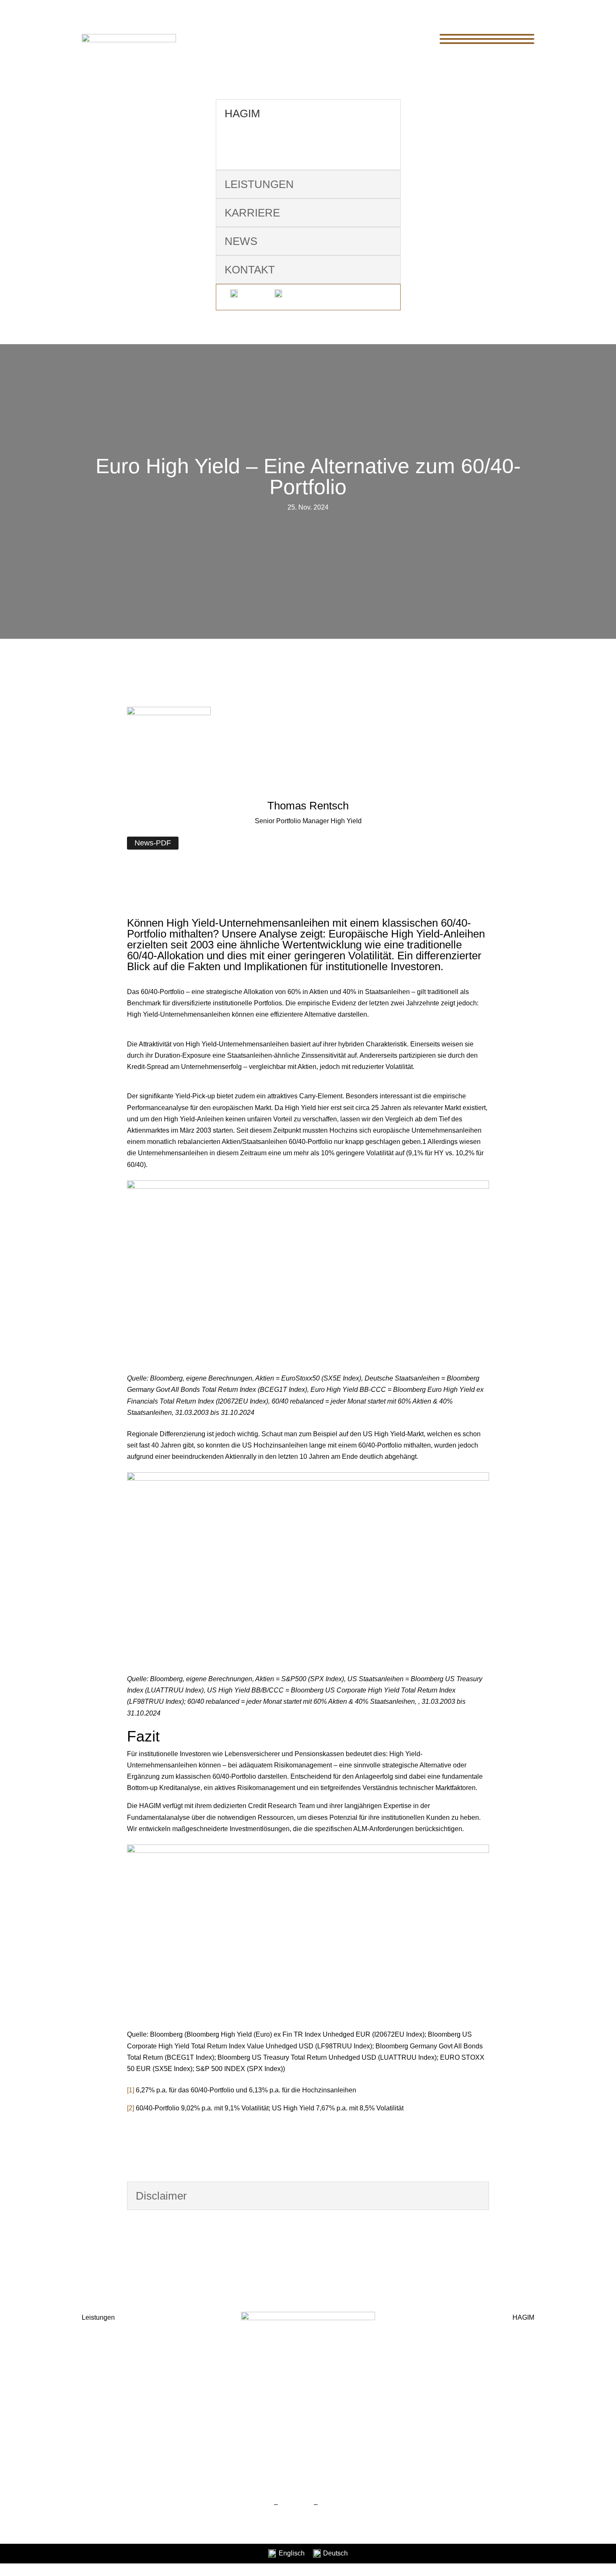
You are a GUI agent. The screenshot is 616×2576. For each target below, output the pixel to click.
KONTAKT (250, 270)
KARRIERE (252, 213)
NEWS (241, 241)
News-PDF (153, 843)
